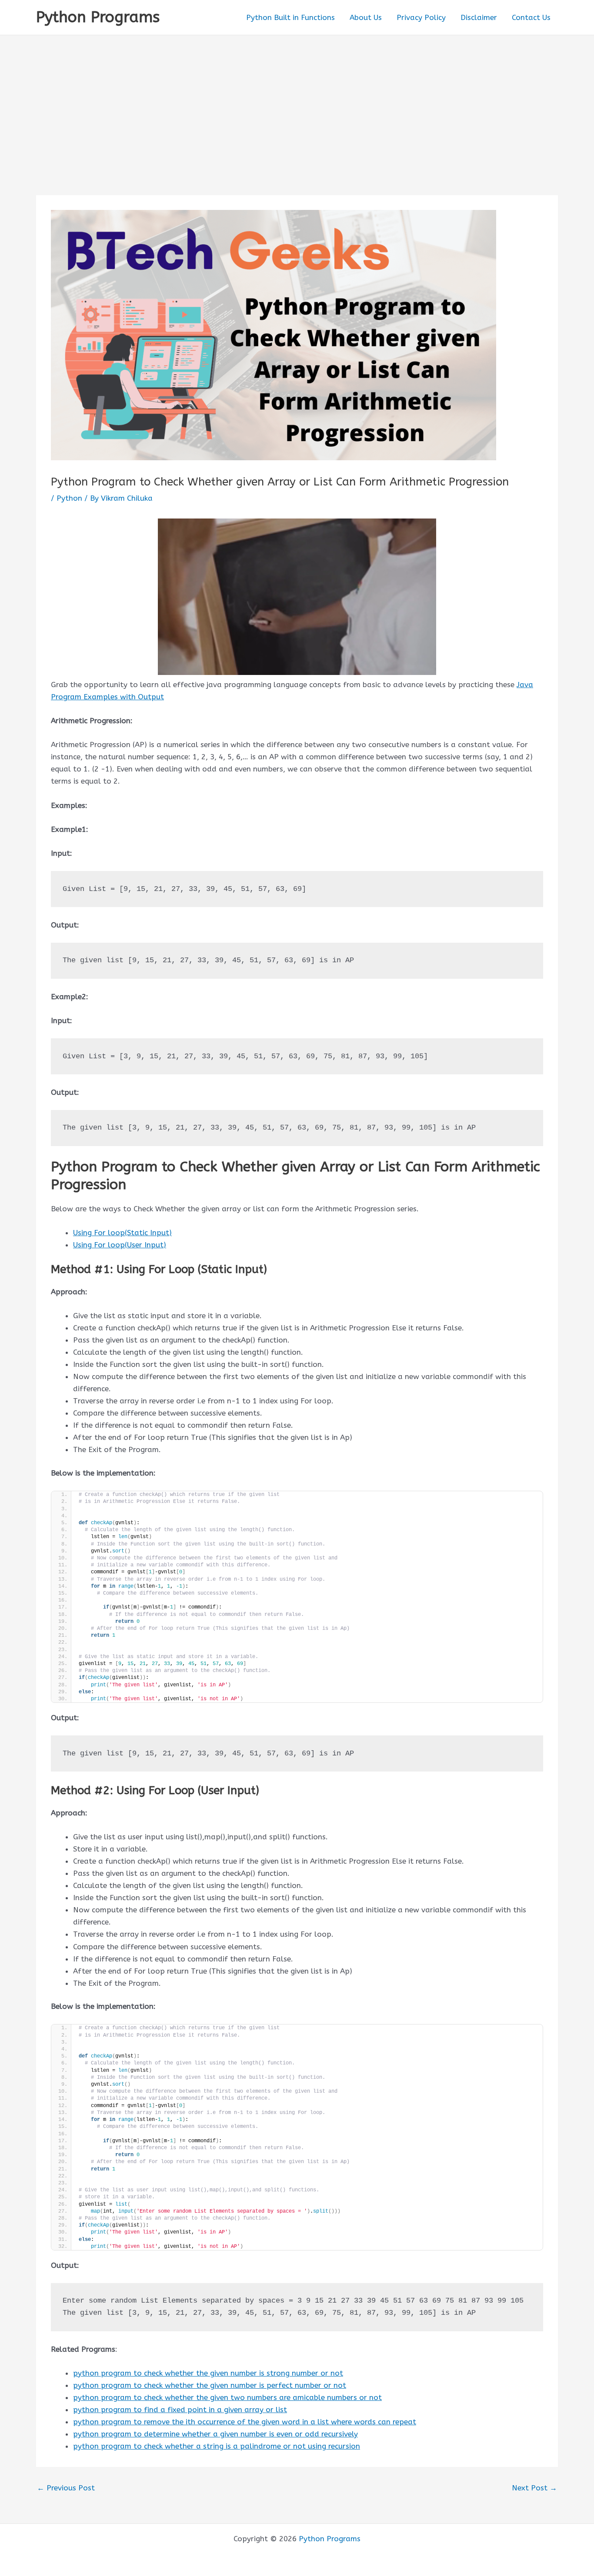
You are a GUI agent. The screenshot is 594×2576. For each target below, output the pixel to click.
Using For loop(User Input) (120, 1245)
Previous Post (66, 2488)
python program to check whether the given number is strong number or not (208, 2373)
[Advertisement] (297, 100)
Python (69, 498)
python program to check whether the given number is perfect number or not (210, 2385)
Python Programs (98, 17)
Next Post (534, 2488)
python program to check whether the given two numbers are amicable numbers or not (227, 2397)
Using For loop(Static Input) (122, 1233)
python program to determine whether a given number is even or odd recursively (215, 2434)
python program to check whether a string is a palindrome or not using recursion (217, 2446)
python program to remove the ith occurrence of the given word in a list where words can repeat (245, 2422)
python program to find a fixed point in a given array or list (180, 2410)
